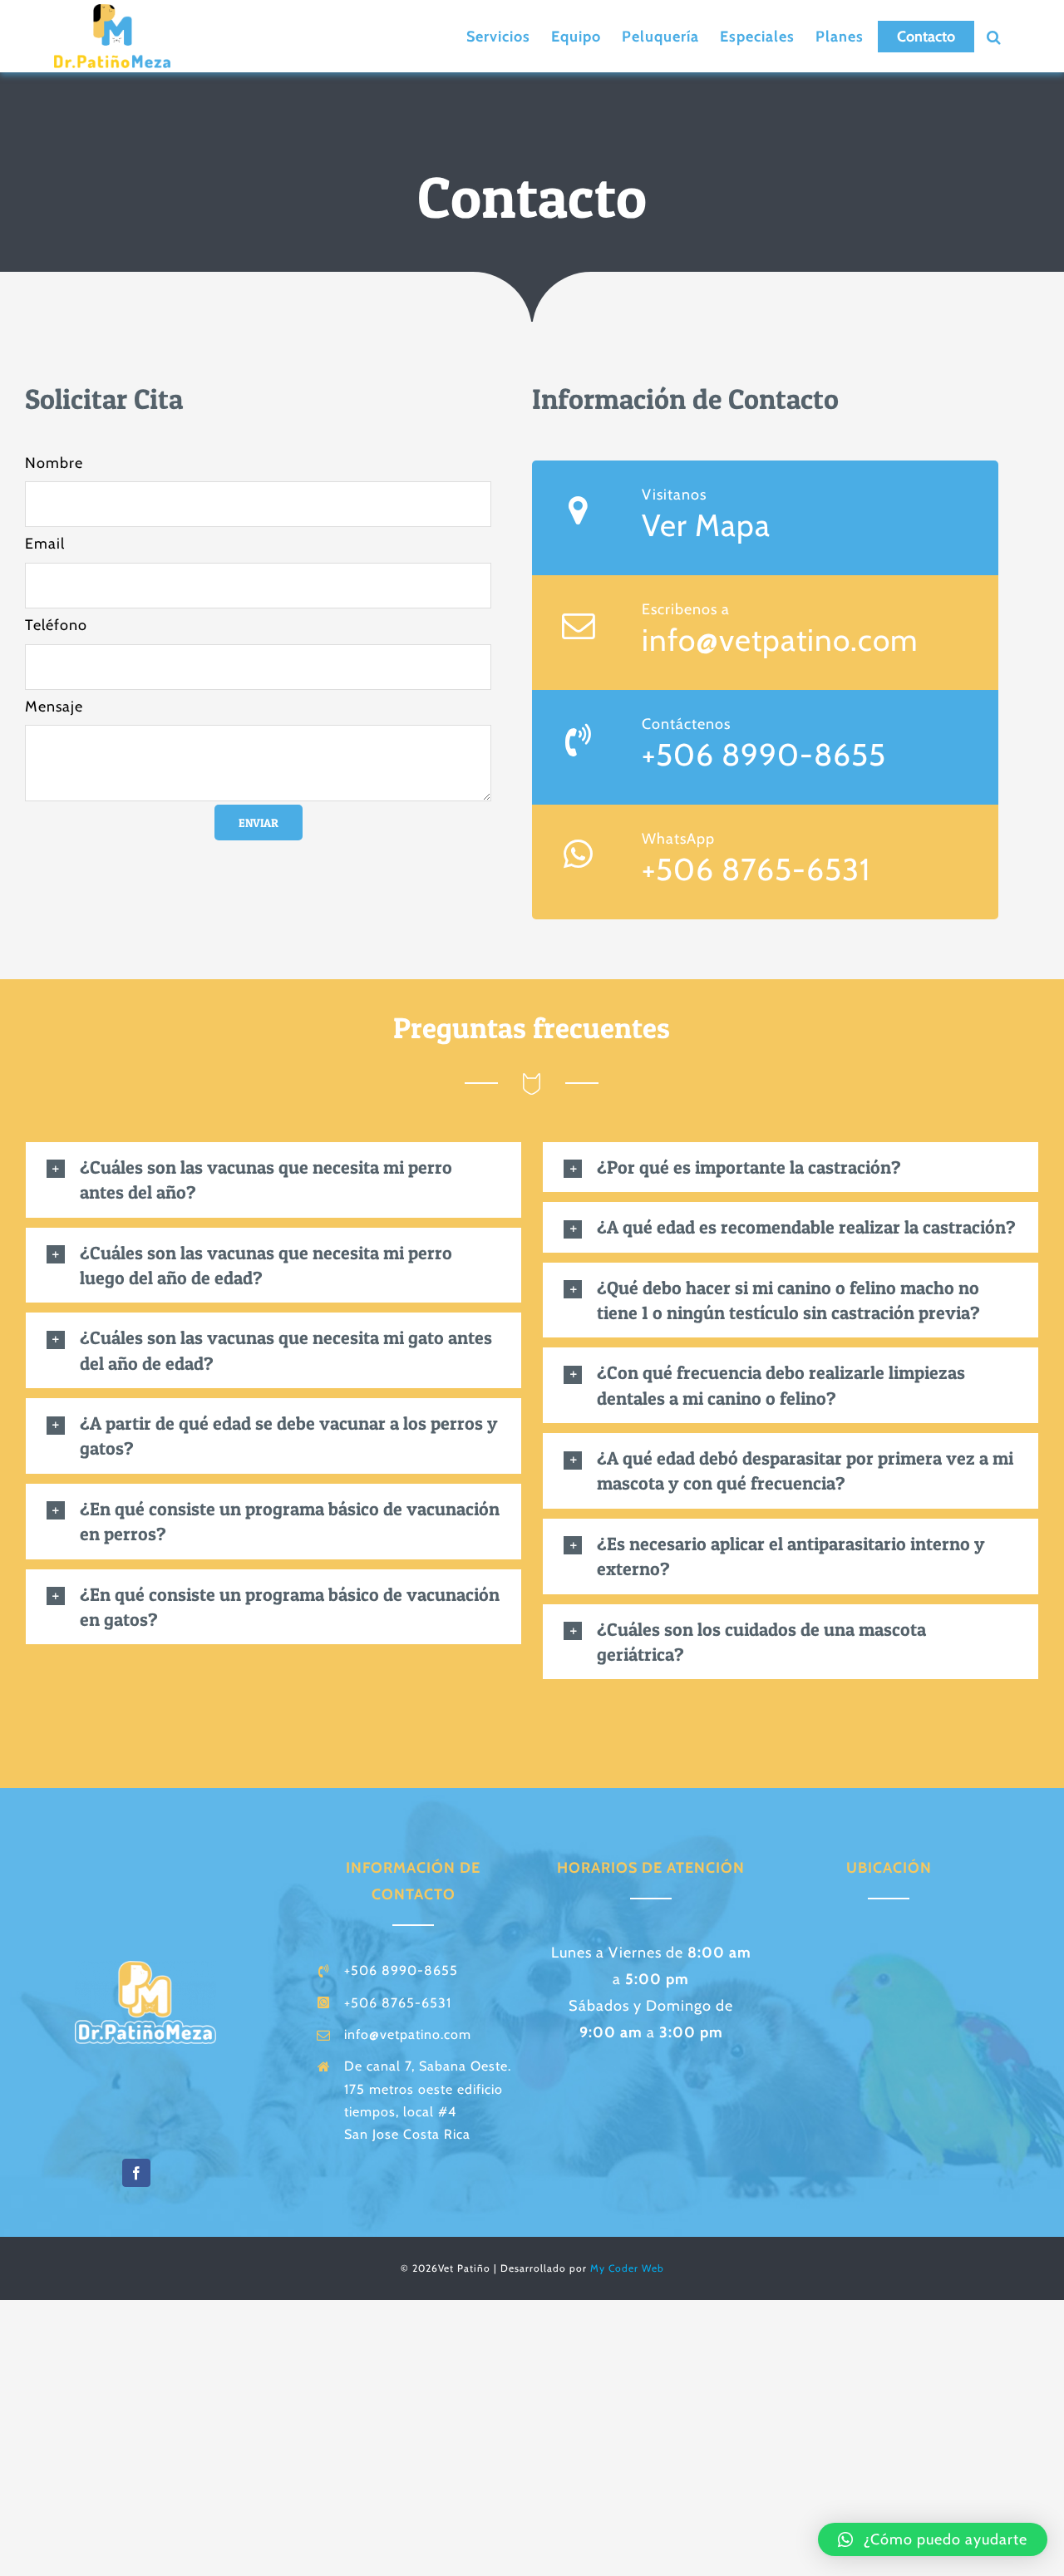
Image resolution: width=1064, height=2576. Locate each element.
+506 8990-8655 (764, 754)
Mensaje (54, 707)
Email (45, 544)
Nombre (54, 463)
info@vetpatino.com (780, 640)
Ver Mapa (706, 525)
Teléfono (56, 625)
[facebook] (136, 2173)
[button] (994, 37)
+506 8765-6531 (756, 869)
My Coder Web (627, 2268)
